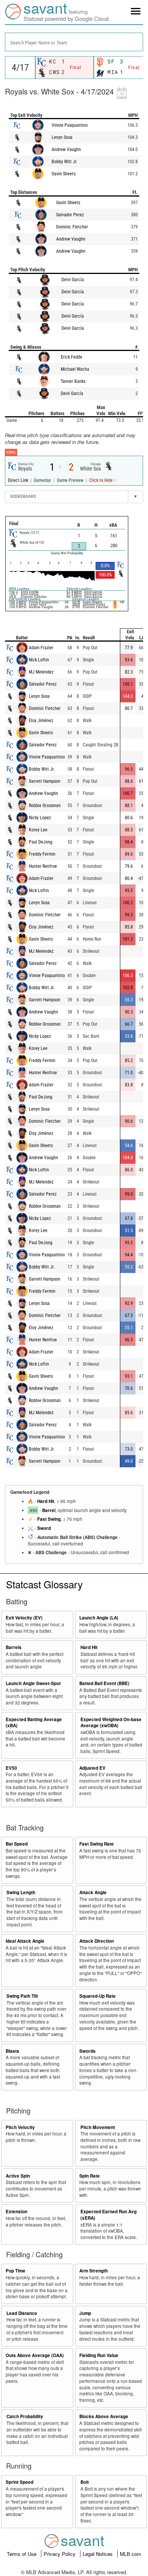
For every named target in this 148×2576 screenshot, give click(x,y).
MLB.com (131, 2554)
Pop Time (16, 2271)
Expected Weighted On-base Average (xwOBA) (111, 1723)
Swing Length (21, 1892)
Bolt (85, 2482)
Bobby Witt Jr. (65, 162)
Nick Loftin (39, 660)
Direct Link (19, 480)
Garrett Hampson (45, 781)
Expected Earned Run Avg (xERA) (109, 2215)
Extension (17, 2212)
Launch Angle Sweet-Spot (33, 1683)
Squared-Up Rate (98, 1996)
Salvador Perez (70, 215)
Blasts (13, 2051)
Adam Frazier (41, 648)
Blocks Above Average (104, 2416)
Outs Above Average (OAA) (35, 2355)
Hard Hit (46, 1501)
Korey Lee (38, 830)
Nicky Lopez (40, 818)
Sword (44, 1528)
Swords (87, 2051)
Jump (85, 2313)
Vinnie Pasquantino (70, 125)
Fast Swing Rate (97, 1844)
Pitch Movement (98, 2127)
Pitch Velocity (20, 2127)
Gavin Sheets (64, 174)
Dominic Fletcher (72, 227)
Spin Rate (90, 2176)
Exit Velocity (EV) (24, 1618)
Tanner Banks (73, 381)
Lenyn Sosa (62, 137)
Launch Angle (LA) (99, 1618)
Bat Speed (17, 1844)
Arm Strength (94, 2271)
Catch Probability (25, 2416)
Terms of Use (22, 2554)
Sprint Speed (20, 2482)
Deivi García (73, 280)
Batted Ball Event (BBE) (104, 1683)
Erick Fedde (72, 357)
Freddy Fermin (42, 854)
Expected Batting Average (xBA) (34, 1723)
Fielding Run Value (99, 2355)
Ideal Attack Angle (25, 1941)
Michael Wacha (75, 369)
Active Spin (18, 2176)
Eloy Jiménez (41, 721)
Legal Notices (98, 2554)
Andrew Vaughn (66, 149)
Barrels (14, 1647)
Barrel (49, 1510)
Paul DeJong (41, 842)
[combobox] (74, 42)
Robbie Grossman (45, 806)
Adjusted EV (92, 1768)
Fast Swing (49, 1519)
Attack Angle (93, 1892)
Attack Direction (97, 1941)
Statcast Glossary (44, 1584)
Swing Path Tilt (22, 1996)
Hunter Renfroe (43, 866)
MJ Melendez (41, 672)
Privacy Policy (60, 2554)
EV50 (11, 1768)
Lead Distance (22, 2313)
